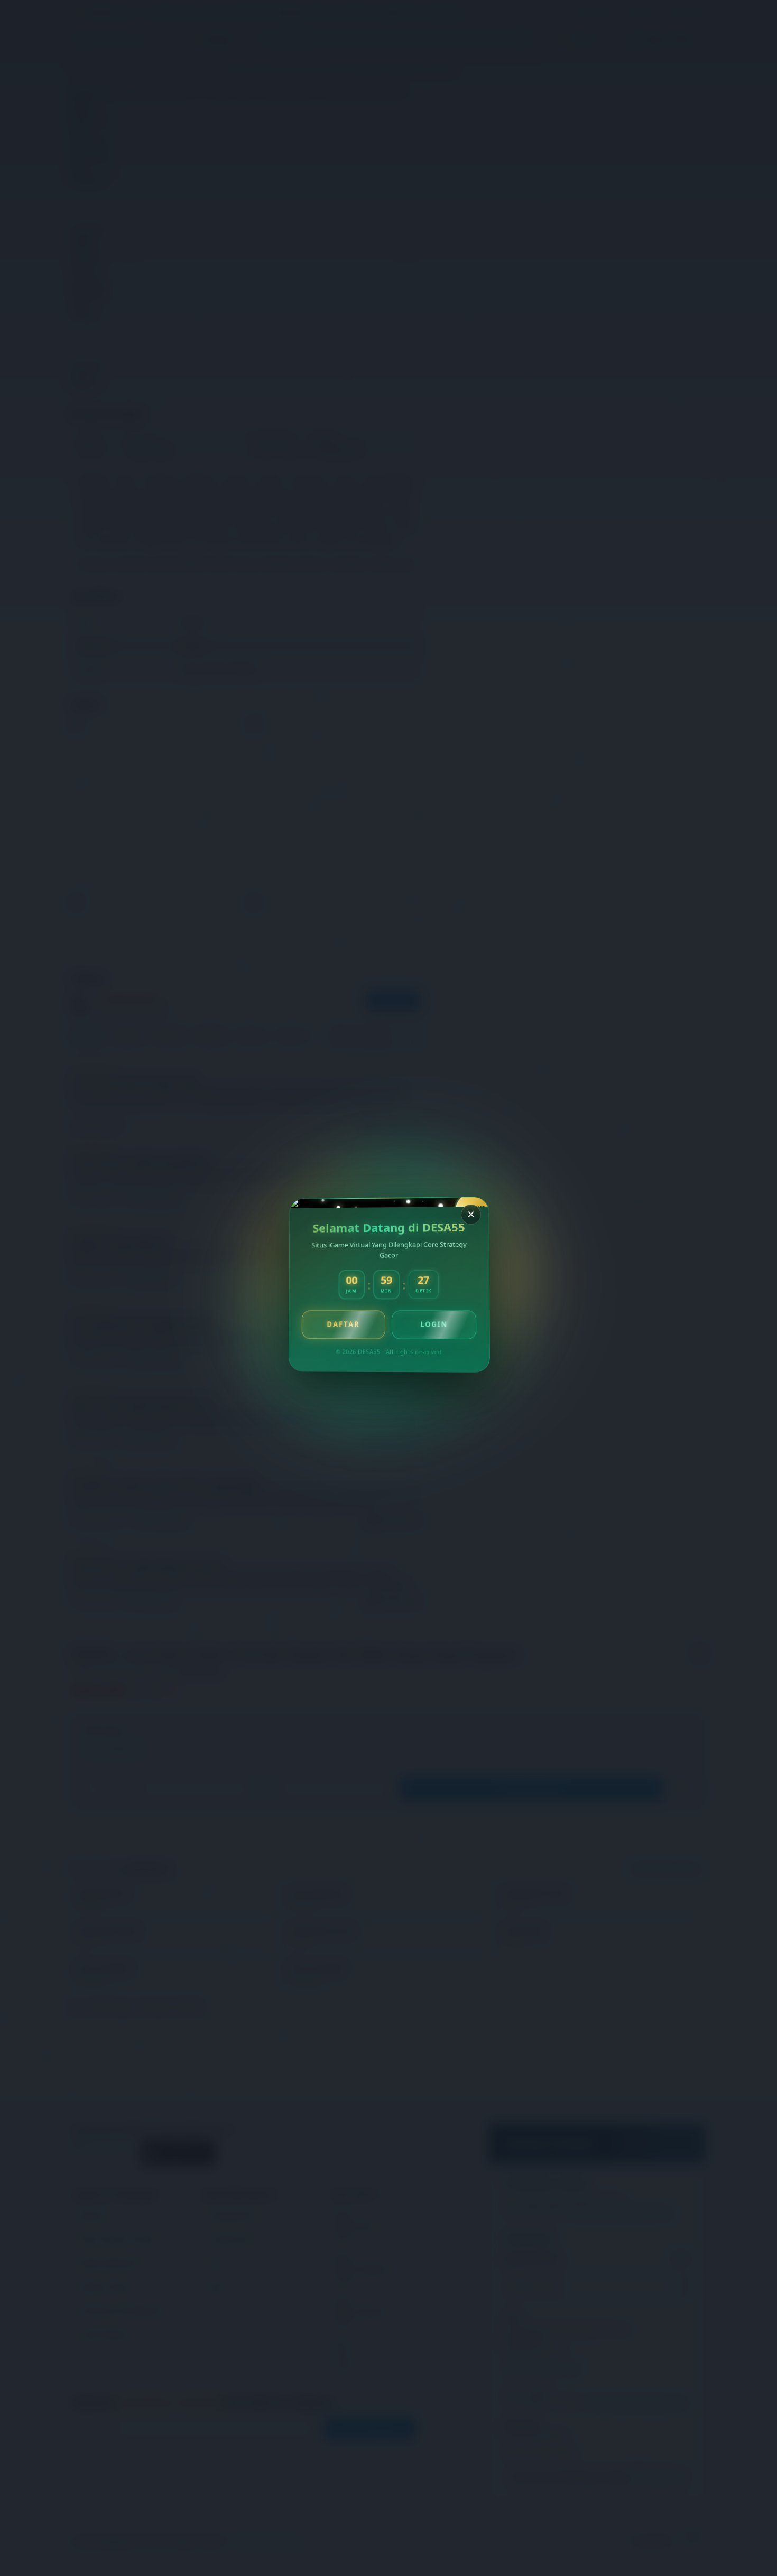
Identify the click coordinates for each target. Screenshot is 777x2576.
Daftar (343, 1324)
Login (433, 1324)
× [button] (470, 1214)
